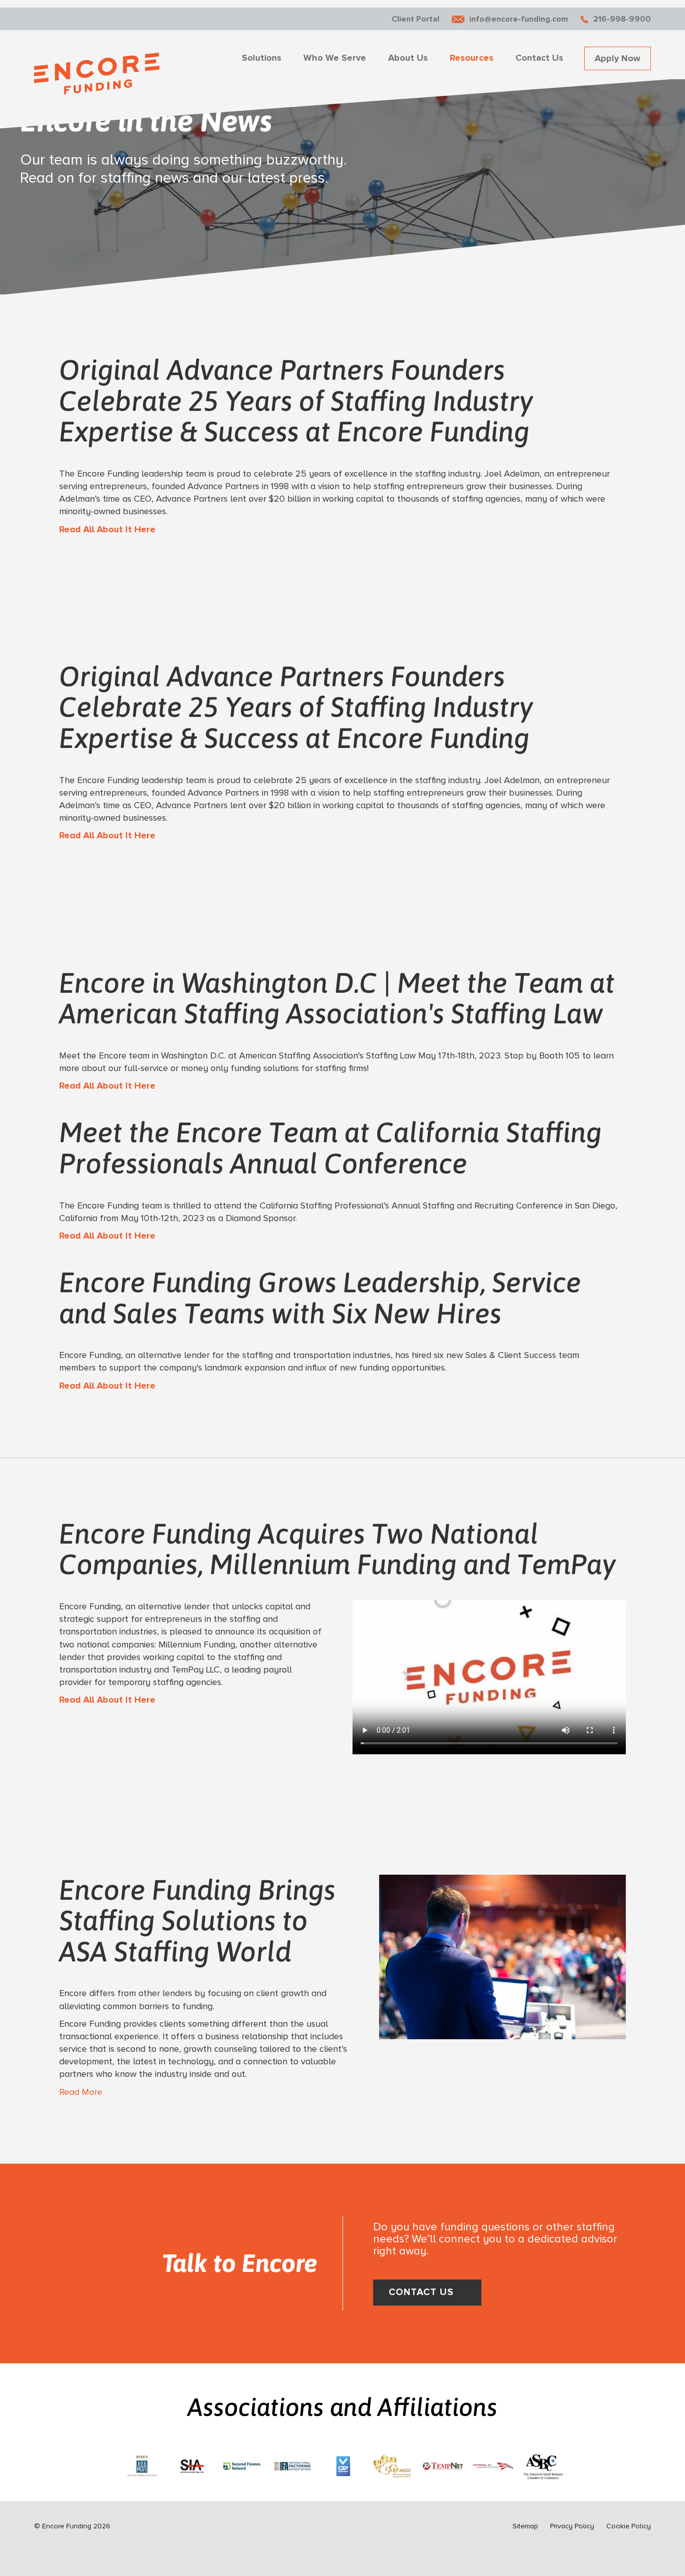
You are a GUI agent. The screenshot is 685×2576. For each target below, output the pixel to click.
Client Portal (415, 19)
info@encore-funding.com (519, 19)
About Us (408, 58)
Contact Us (539, 58)
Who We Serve (335, 58)
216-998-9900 (622, 19)
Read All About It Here (107, 529)
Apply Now (618, 58)
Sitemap (525, 2526)
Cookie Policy (629, 2526)
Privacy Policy (572, 2526)
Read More (81, 2092)
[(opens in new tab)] (142, 2464)
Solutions (262, 58)
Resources (472, 58)
